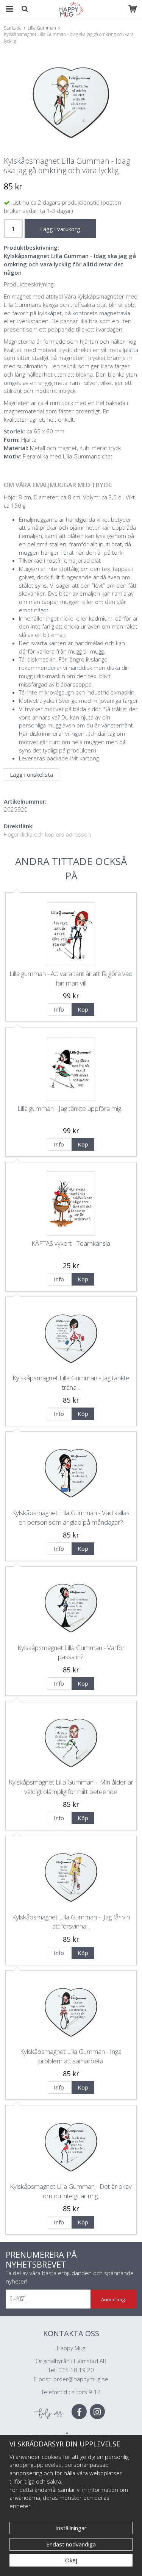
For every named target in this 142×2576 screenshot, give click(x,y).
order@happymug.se (81, 2379)
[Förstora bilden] (71, 102)
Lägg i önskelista (31, 774)
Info (59, 1009)
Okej (71, 2560)
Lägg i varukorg (60, 229)
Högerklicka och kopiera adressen (47, 834)
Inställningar (71, 2528)
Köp (83, 1009)
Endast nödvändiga (71, 2544)
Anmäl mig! (113, 2299)
